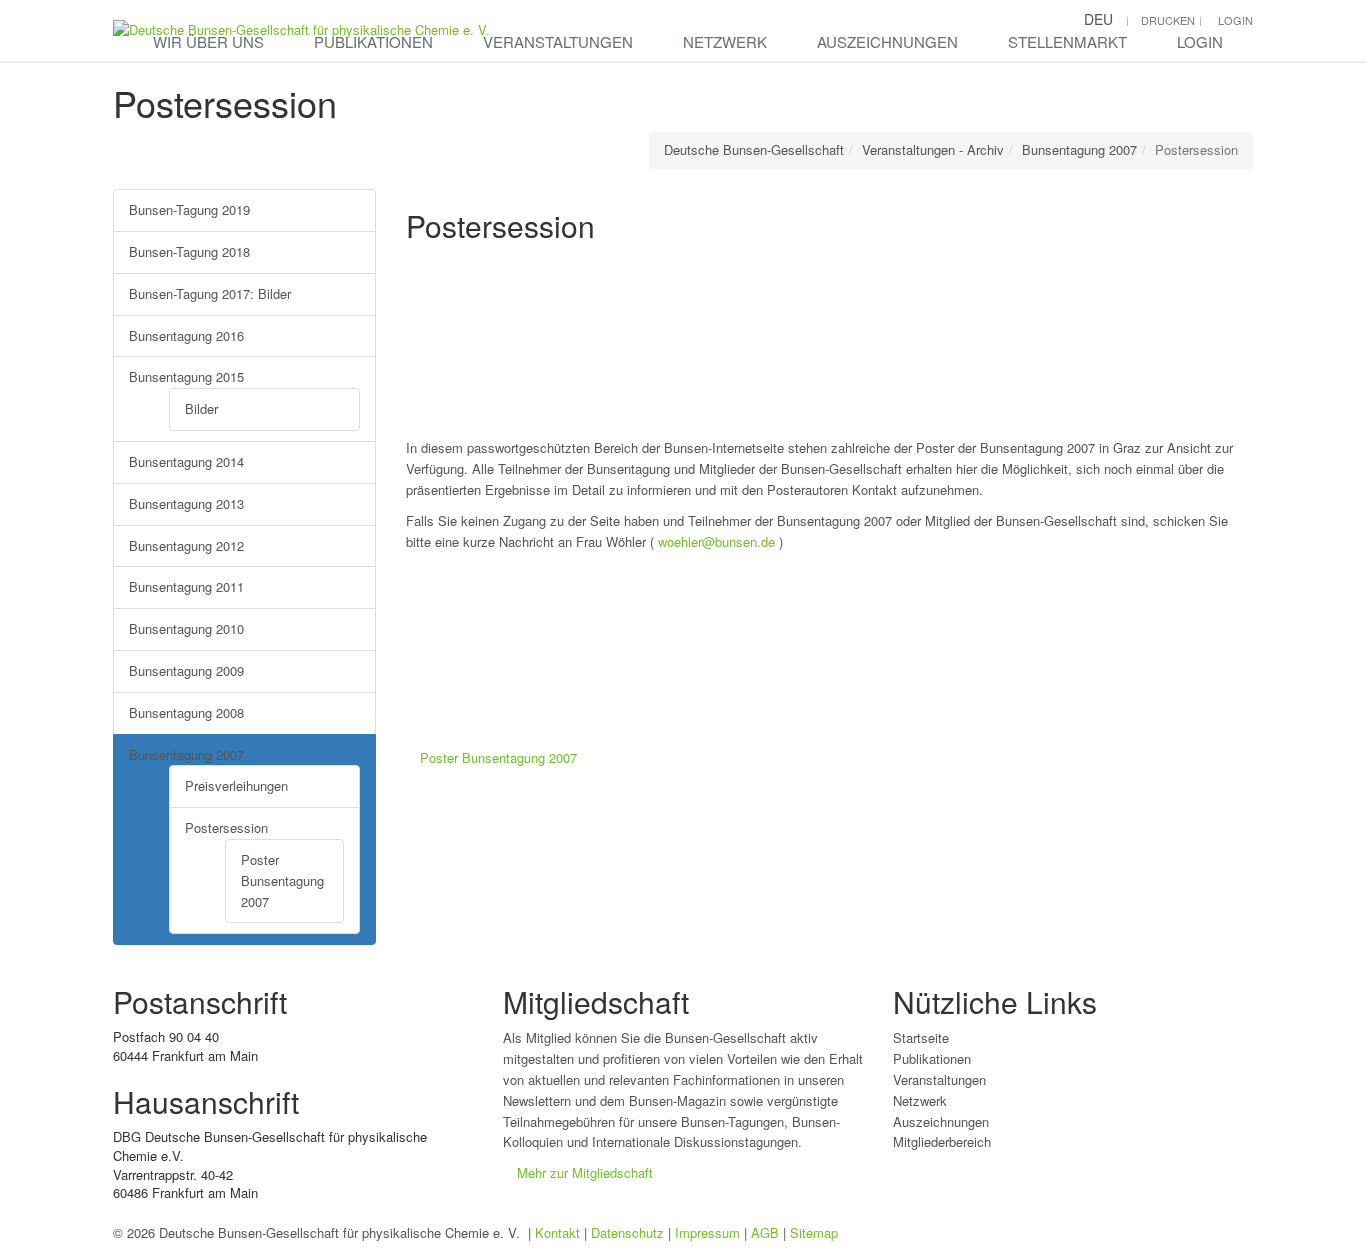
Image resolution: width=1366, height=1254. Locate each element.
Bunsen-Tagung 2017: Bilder (210, 293)
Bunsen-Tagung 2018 (189, 251)
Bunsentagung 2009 (186, 670)
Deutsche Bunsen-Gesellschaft (754, 149)
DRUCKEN (1168, 20)
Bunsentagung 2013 (186, 503)
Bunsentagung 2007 (1079, 149)
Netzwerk (725, 41)
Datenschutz (627, 1232)
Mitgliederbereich (942, 1141)
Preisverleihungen (236, 785)
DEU (1098, 19)
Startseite (921, 1037)
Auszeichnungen (887, 41)
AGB (765, 1232)
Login (1200, 41)
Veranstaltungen (558, 41)
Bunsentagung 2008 (186, 712)
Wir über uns (208, 41)
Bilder (201, 408)
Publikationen (373, 41)
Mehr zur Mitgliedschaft (585, 1172)
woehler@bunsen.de (714, 541)
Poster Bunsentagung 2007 (282, 880)
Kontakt (557, 1232)
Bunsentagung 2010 (186, 628)
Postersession (226, 827)
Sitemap (814, 1232)
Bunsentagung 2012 (186, 545)
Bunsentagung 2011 (186, 586)
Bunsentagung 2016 (186, 335)
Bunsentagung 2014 (186, 461)
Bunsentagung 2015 (186, 376)
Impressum (707, 1232)
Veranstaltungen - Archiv (933, 149)
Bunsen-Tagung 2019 (189, 209)
